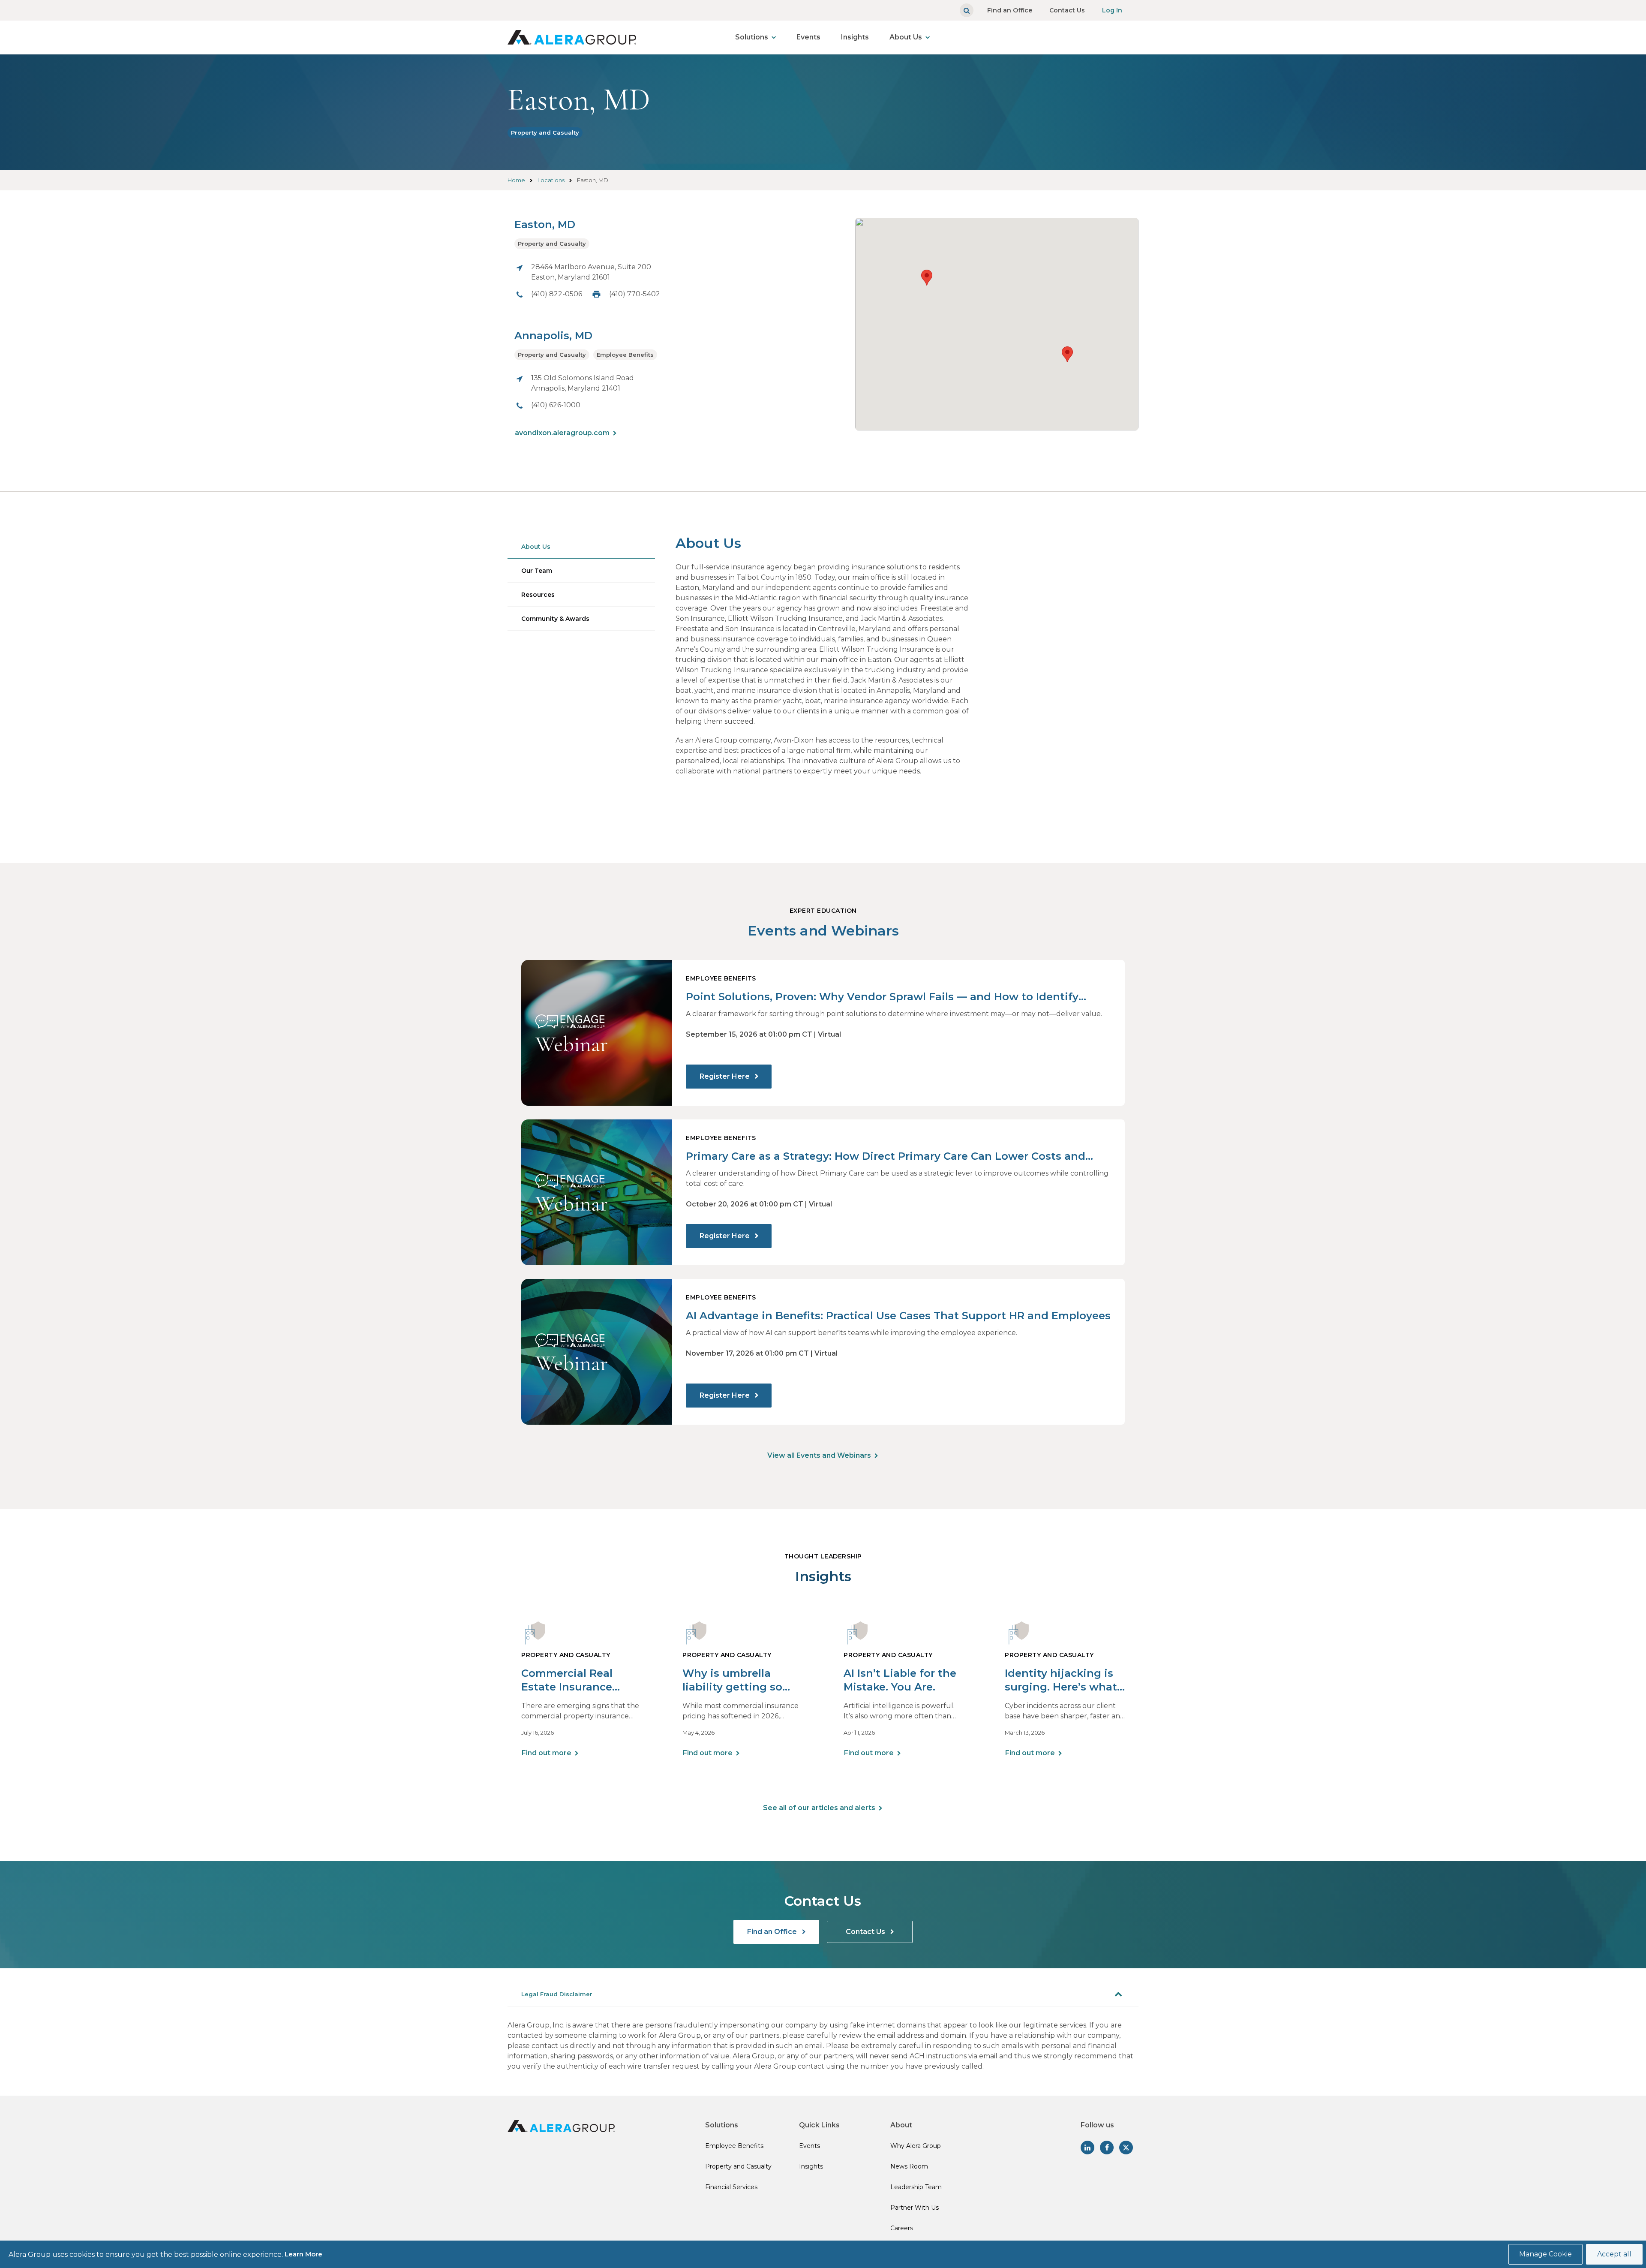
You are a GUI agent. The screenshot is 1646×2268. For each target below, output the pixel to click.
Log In (1112, 10)
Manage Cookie (1545, 2254)
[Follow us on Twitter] (1126, 2148)
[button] (1067, 354)
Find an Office (1010, 10)
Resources (538, 595)
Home (516, 180)
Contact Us (1067, 10)
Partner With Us (915, 2208)
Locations (551, 180)
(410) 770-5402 (635, 294)
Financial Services (731, 2187)
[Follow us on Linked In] (1087, 2148)
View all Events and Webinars (819, 1455)
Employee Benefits (625, 355)
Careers (902, 2228)
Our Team (537, 571)
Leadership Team (916, 2187)
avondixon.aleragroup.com (562, 433)
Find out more (547, 1753)
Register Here (725, 1076)
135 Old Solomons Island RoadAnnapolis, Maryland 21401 (583, 383)
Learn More (303, 2254)
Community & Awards (555, 619)
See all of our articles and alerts (819, 1808)
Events (808, 37)
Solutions (752, 37)
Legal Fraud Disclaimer (557, 1994)
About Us (906, 37)
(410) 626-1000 (556, 405)
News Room (909, 2166)
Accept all (1614, 2254)
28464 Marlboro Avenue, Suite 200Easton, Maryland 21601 (591, 272)
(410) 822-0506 (557, 294)
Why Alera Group (916, 2146)
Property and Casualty (545, 132)
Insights (855, 37)
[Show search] (967, 10)
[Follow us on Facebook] (1107, 2148)
